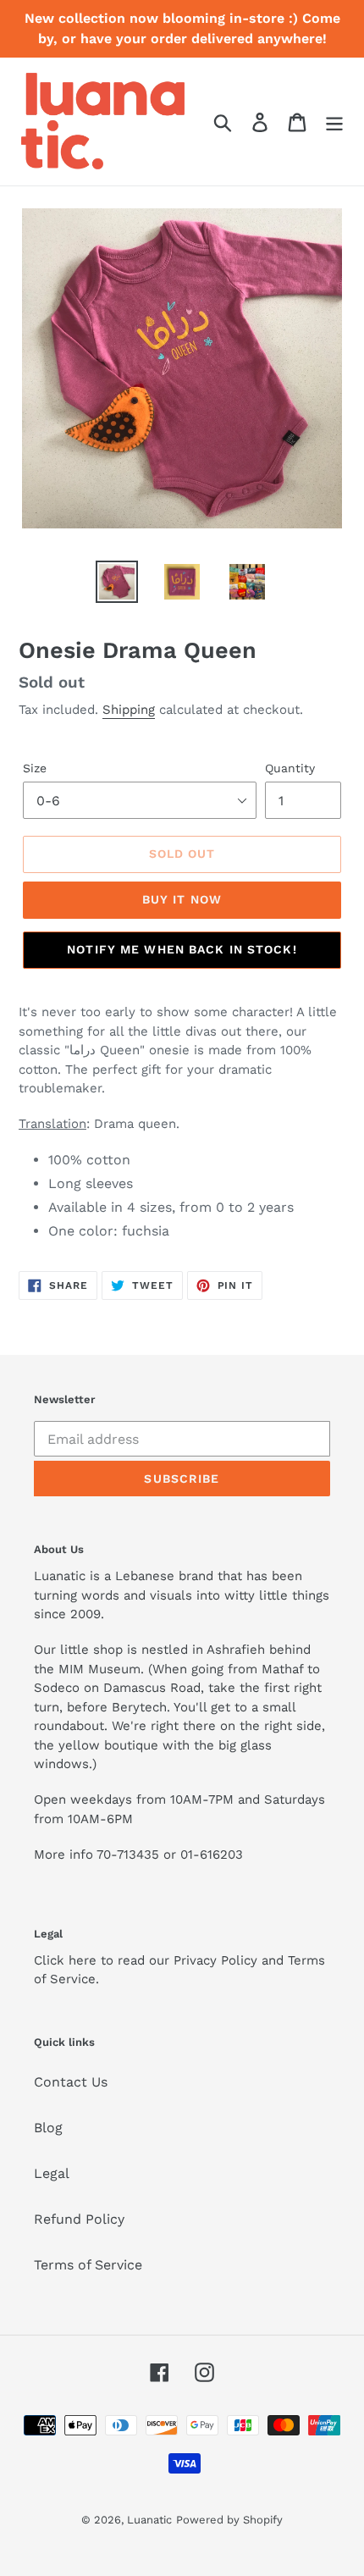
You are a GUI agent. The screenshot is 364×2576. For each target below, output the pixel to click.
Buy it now (182, 899)
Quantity (290, 768)
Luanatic (149, 2520)
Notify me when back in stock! (182, 949)
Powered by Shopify (229, 2520)
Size (35, 768)
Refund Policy (79, 2219)
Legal (52, 2173)
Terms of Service (88, 2265)
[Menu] (334, 122)
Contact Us (71, 2082)
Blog (48, 2128)
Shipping (129, 710)
